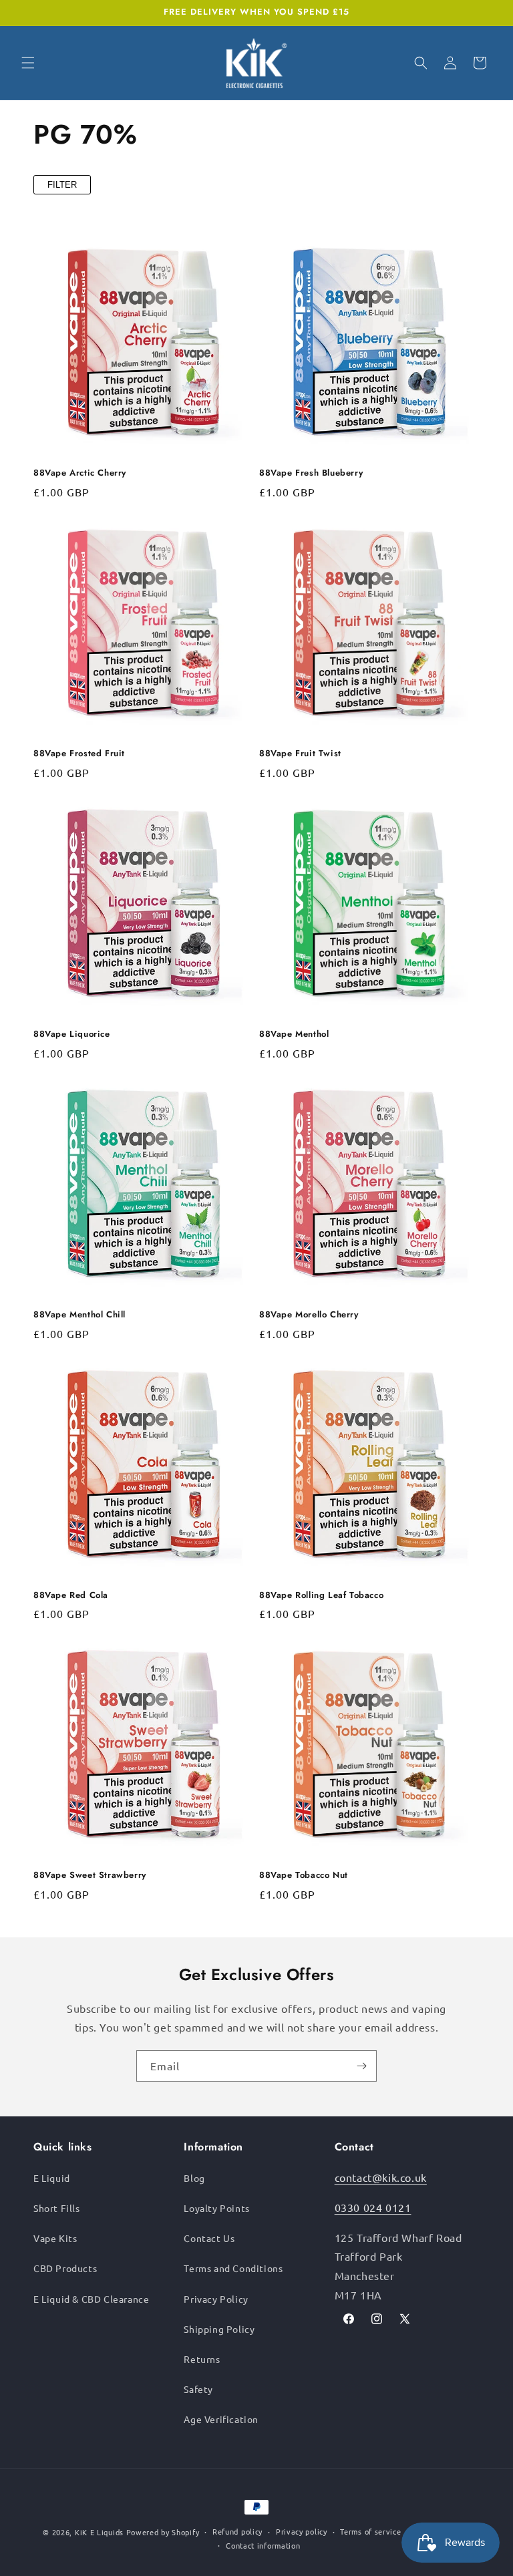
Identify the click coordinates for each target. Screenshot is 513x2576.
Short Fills (57, 2208)
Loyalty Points (216, 2208)
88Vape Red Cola (71, 1596)
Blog (194, 2178)
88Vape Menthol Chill (79, 1315)
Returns (202, 2359)
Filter (62, 185)
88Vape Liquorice (72, 1034)
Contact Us (209, 2238)
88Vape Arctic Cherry (80, 473)
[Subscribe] (361, 2066)
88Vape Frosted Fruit (79, 754)
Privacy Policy (216, 2299)
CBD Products (65, 2268)
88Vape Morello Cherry (309, 1315)
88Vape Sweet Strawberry (90, 1876)
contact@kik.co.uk (381, 2177)
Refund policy (237, 2531)
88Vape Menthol (294, 1034)
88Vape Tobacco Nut (304, 1876)
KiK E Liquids (99, 2532)
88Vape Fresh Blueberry (311, 473)
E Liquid (52, 2178)
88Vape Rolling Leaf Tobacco (321, 1596)
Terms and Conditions (233, 2268)
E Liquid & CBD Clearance (91, 2299)
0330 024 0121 (373, 2207)
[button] (28, 63)
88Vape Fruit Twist (300, 754)
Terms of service (370, 2531)
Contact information (263, 2545)
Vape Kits (55, 2238)
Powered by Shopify (163, 2532)
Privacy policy (302, 2531)
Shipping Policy (219, 2329)
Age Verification (221, 2419)
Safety (198, 2389)
